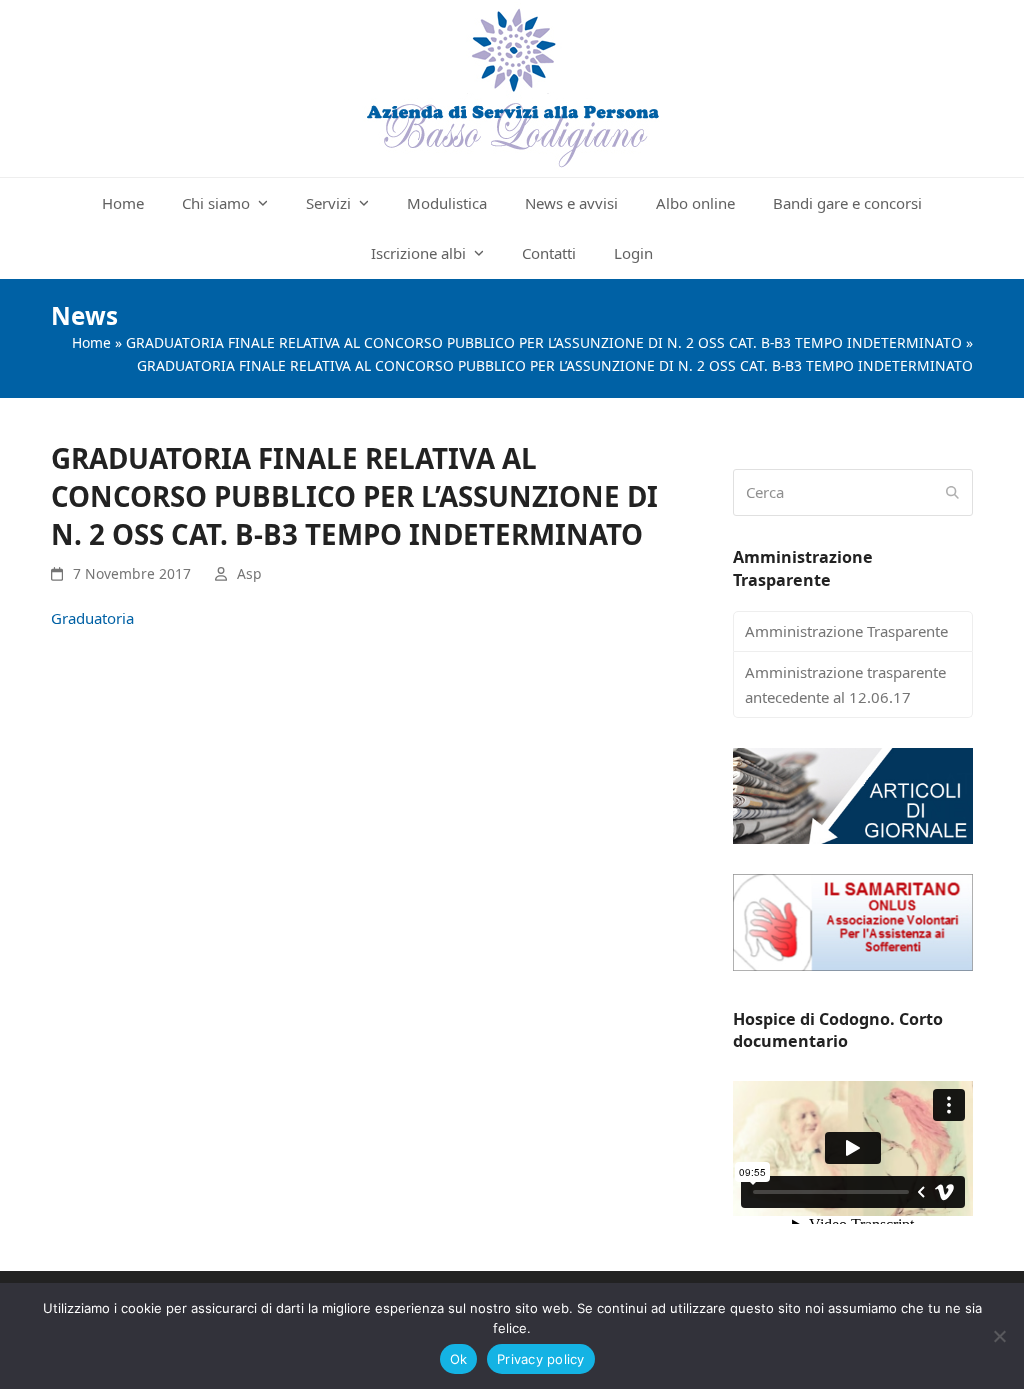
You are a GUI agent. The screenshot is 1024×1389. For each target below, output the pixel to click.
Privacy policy (541, 1359)
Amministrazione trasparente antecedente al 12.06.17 (845, 684)
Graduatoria (92, 618)
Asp (249, 573)
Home (91, 342)
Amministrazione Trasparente (846, 631)
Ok (459, 1359)
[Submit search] (952, 493)
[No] (999, 1336)
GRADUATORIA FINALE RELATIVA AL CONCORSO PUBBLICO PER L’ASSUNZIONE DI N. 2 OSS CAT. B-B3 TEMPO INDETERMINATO (544, 342)
